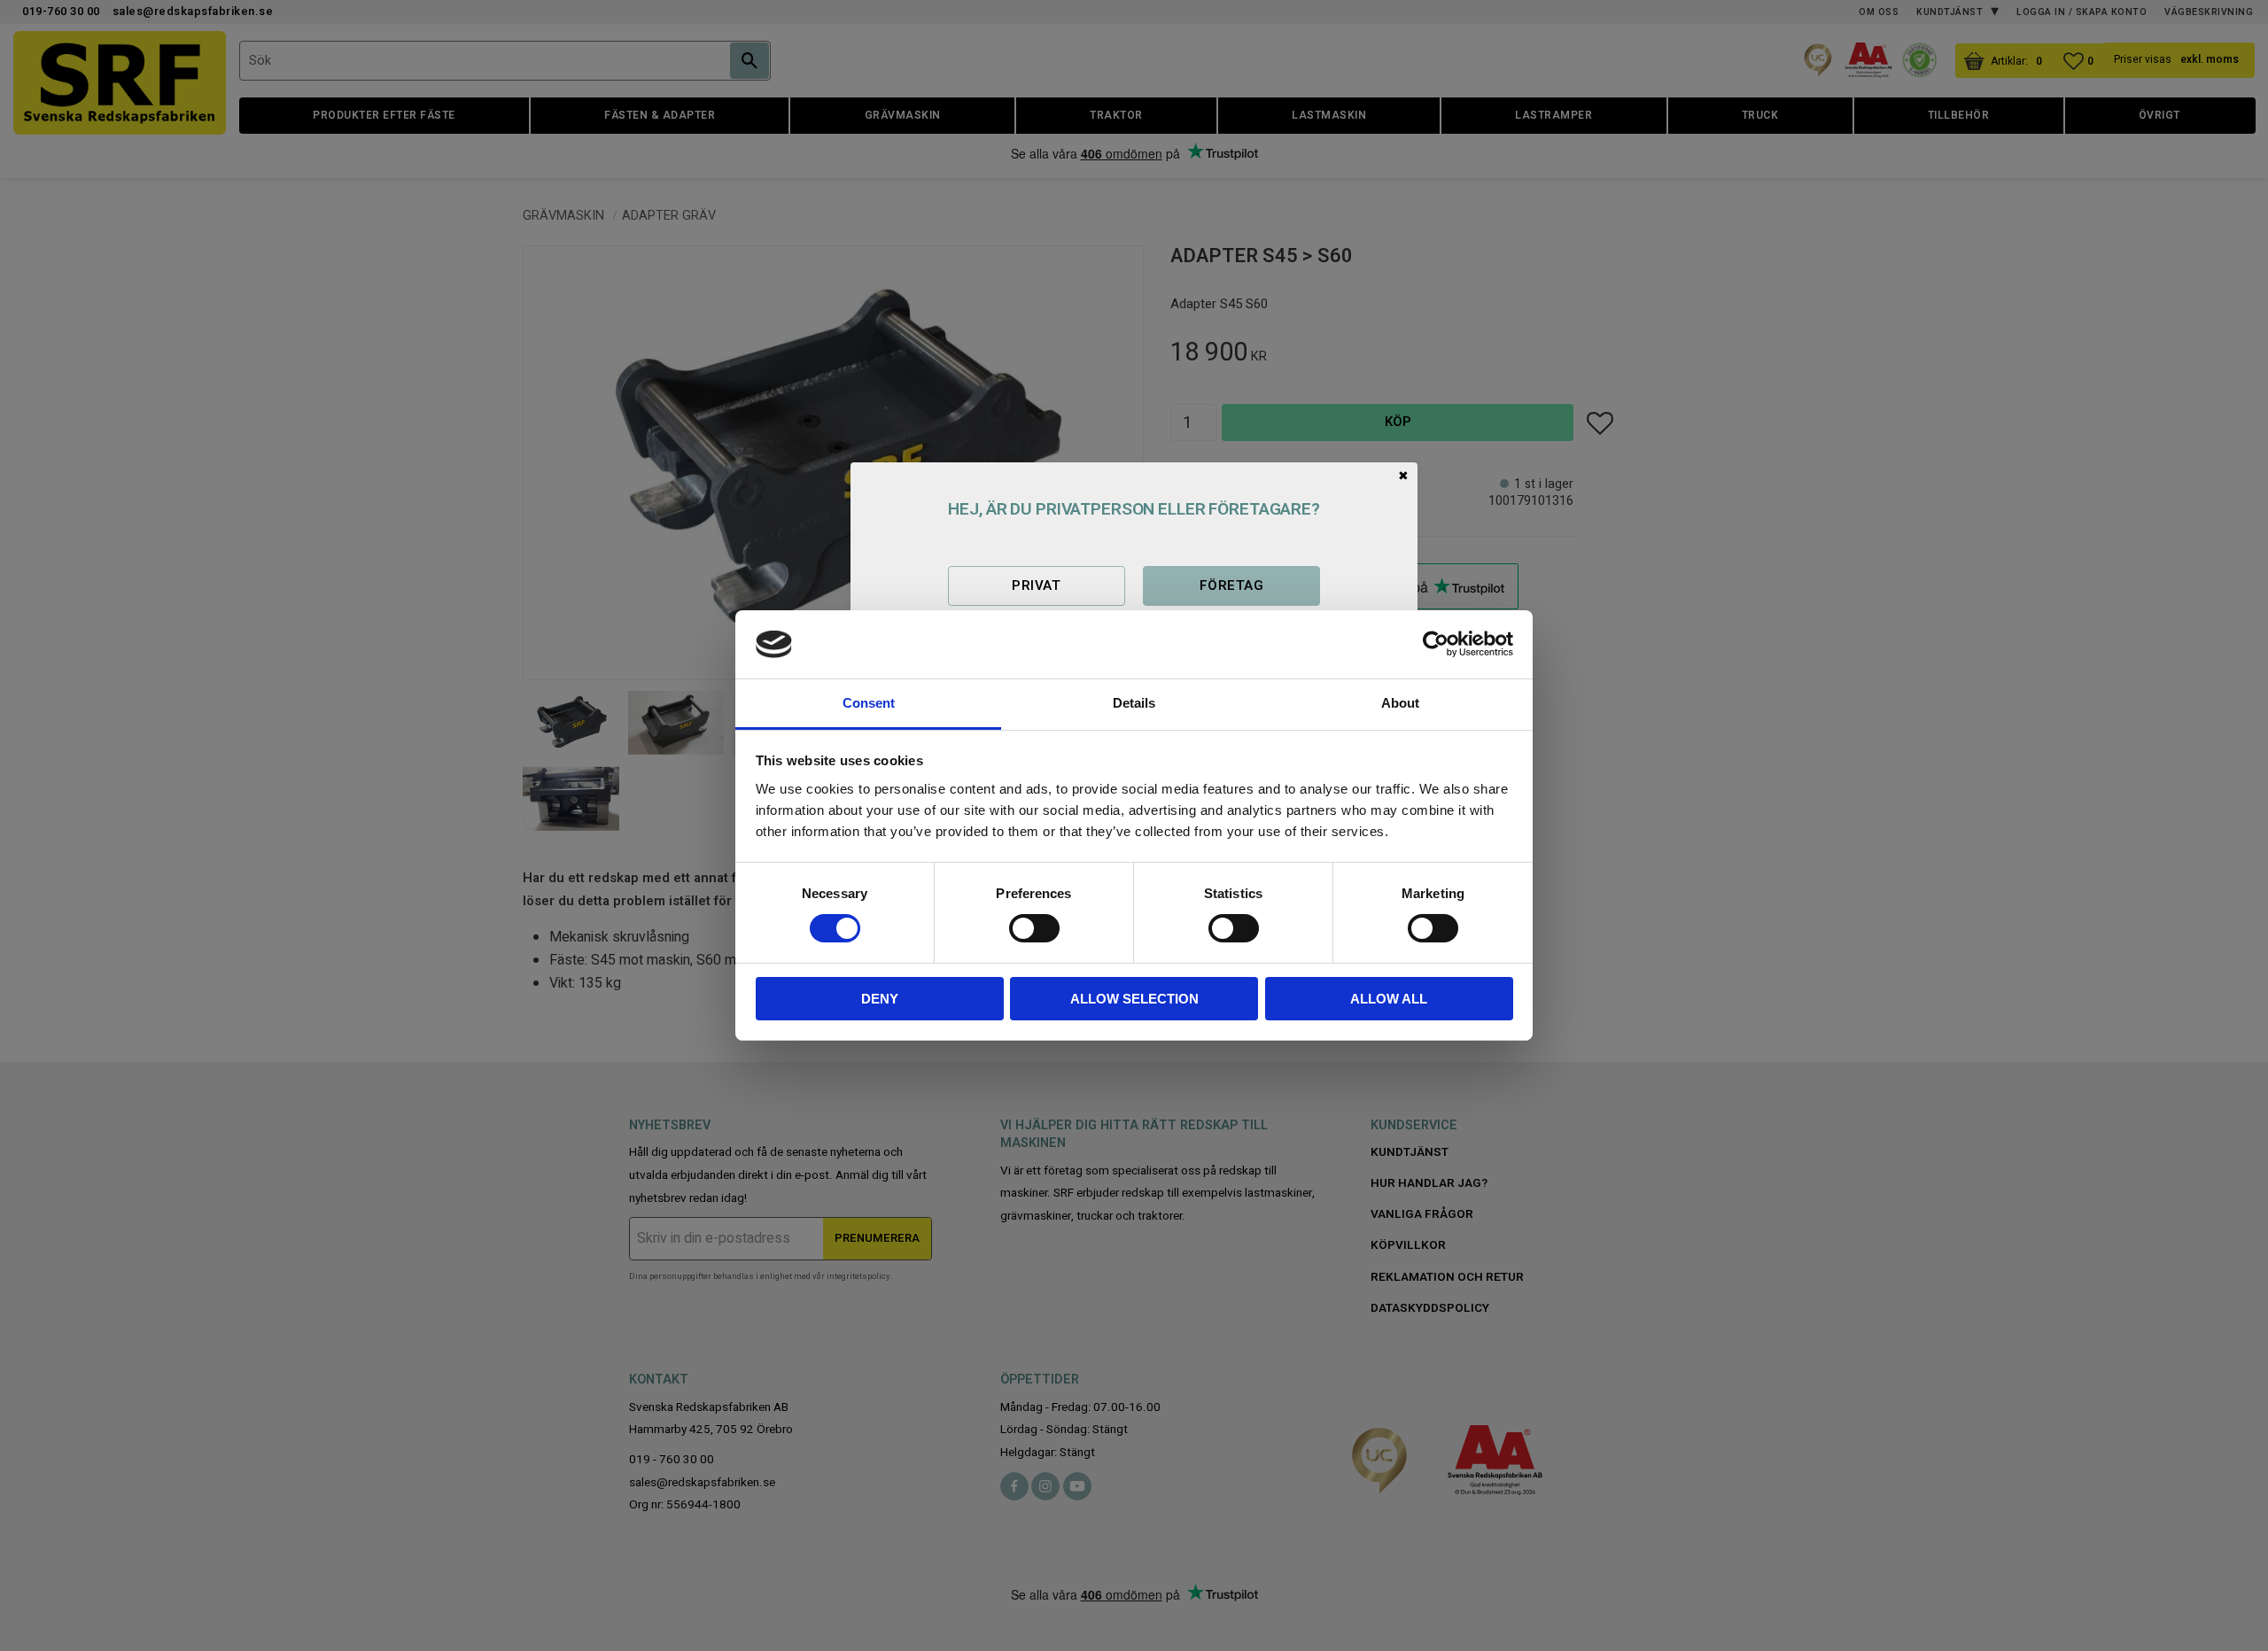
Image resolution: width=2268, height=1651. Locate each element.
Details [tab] (1134, 703)
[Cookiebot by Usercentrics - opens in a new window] (1436, 644)
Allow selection (1134, 999)
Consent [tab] (869, 703)
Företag (1231, 585)
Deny (880, 999)
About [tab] (1400, 703)
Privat (1036, 585)
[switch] (1034, 928)
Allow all (1389, 999)
